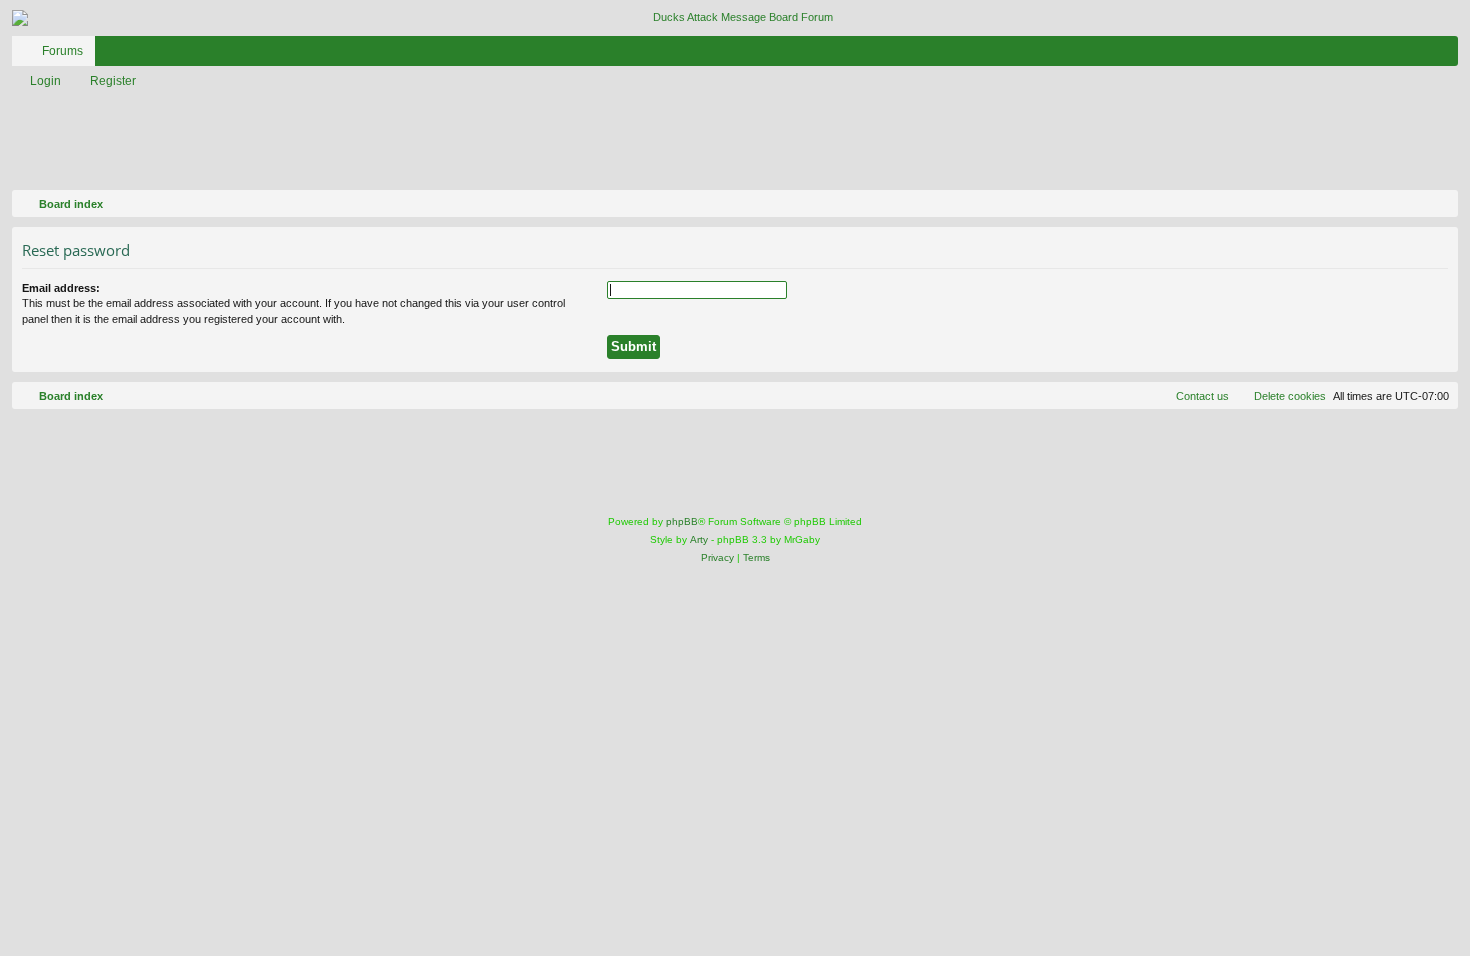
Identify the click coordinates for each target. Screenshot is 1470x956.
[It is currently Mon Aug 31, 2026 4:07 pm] (1439, 204)
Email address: (61, 288)
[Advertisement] (515, 141)
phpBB (682, 521)
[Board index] (735, 18)
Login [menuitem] (1417, 55)
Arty (699, 539)
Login (45, 81)
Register (113, 81)
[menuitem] (1383, 51)
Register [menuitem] (1447, 55)
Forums (62, 51)
